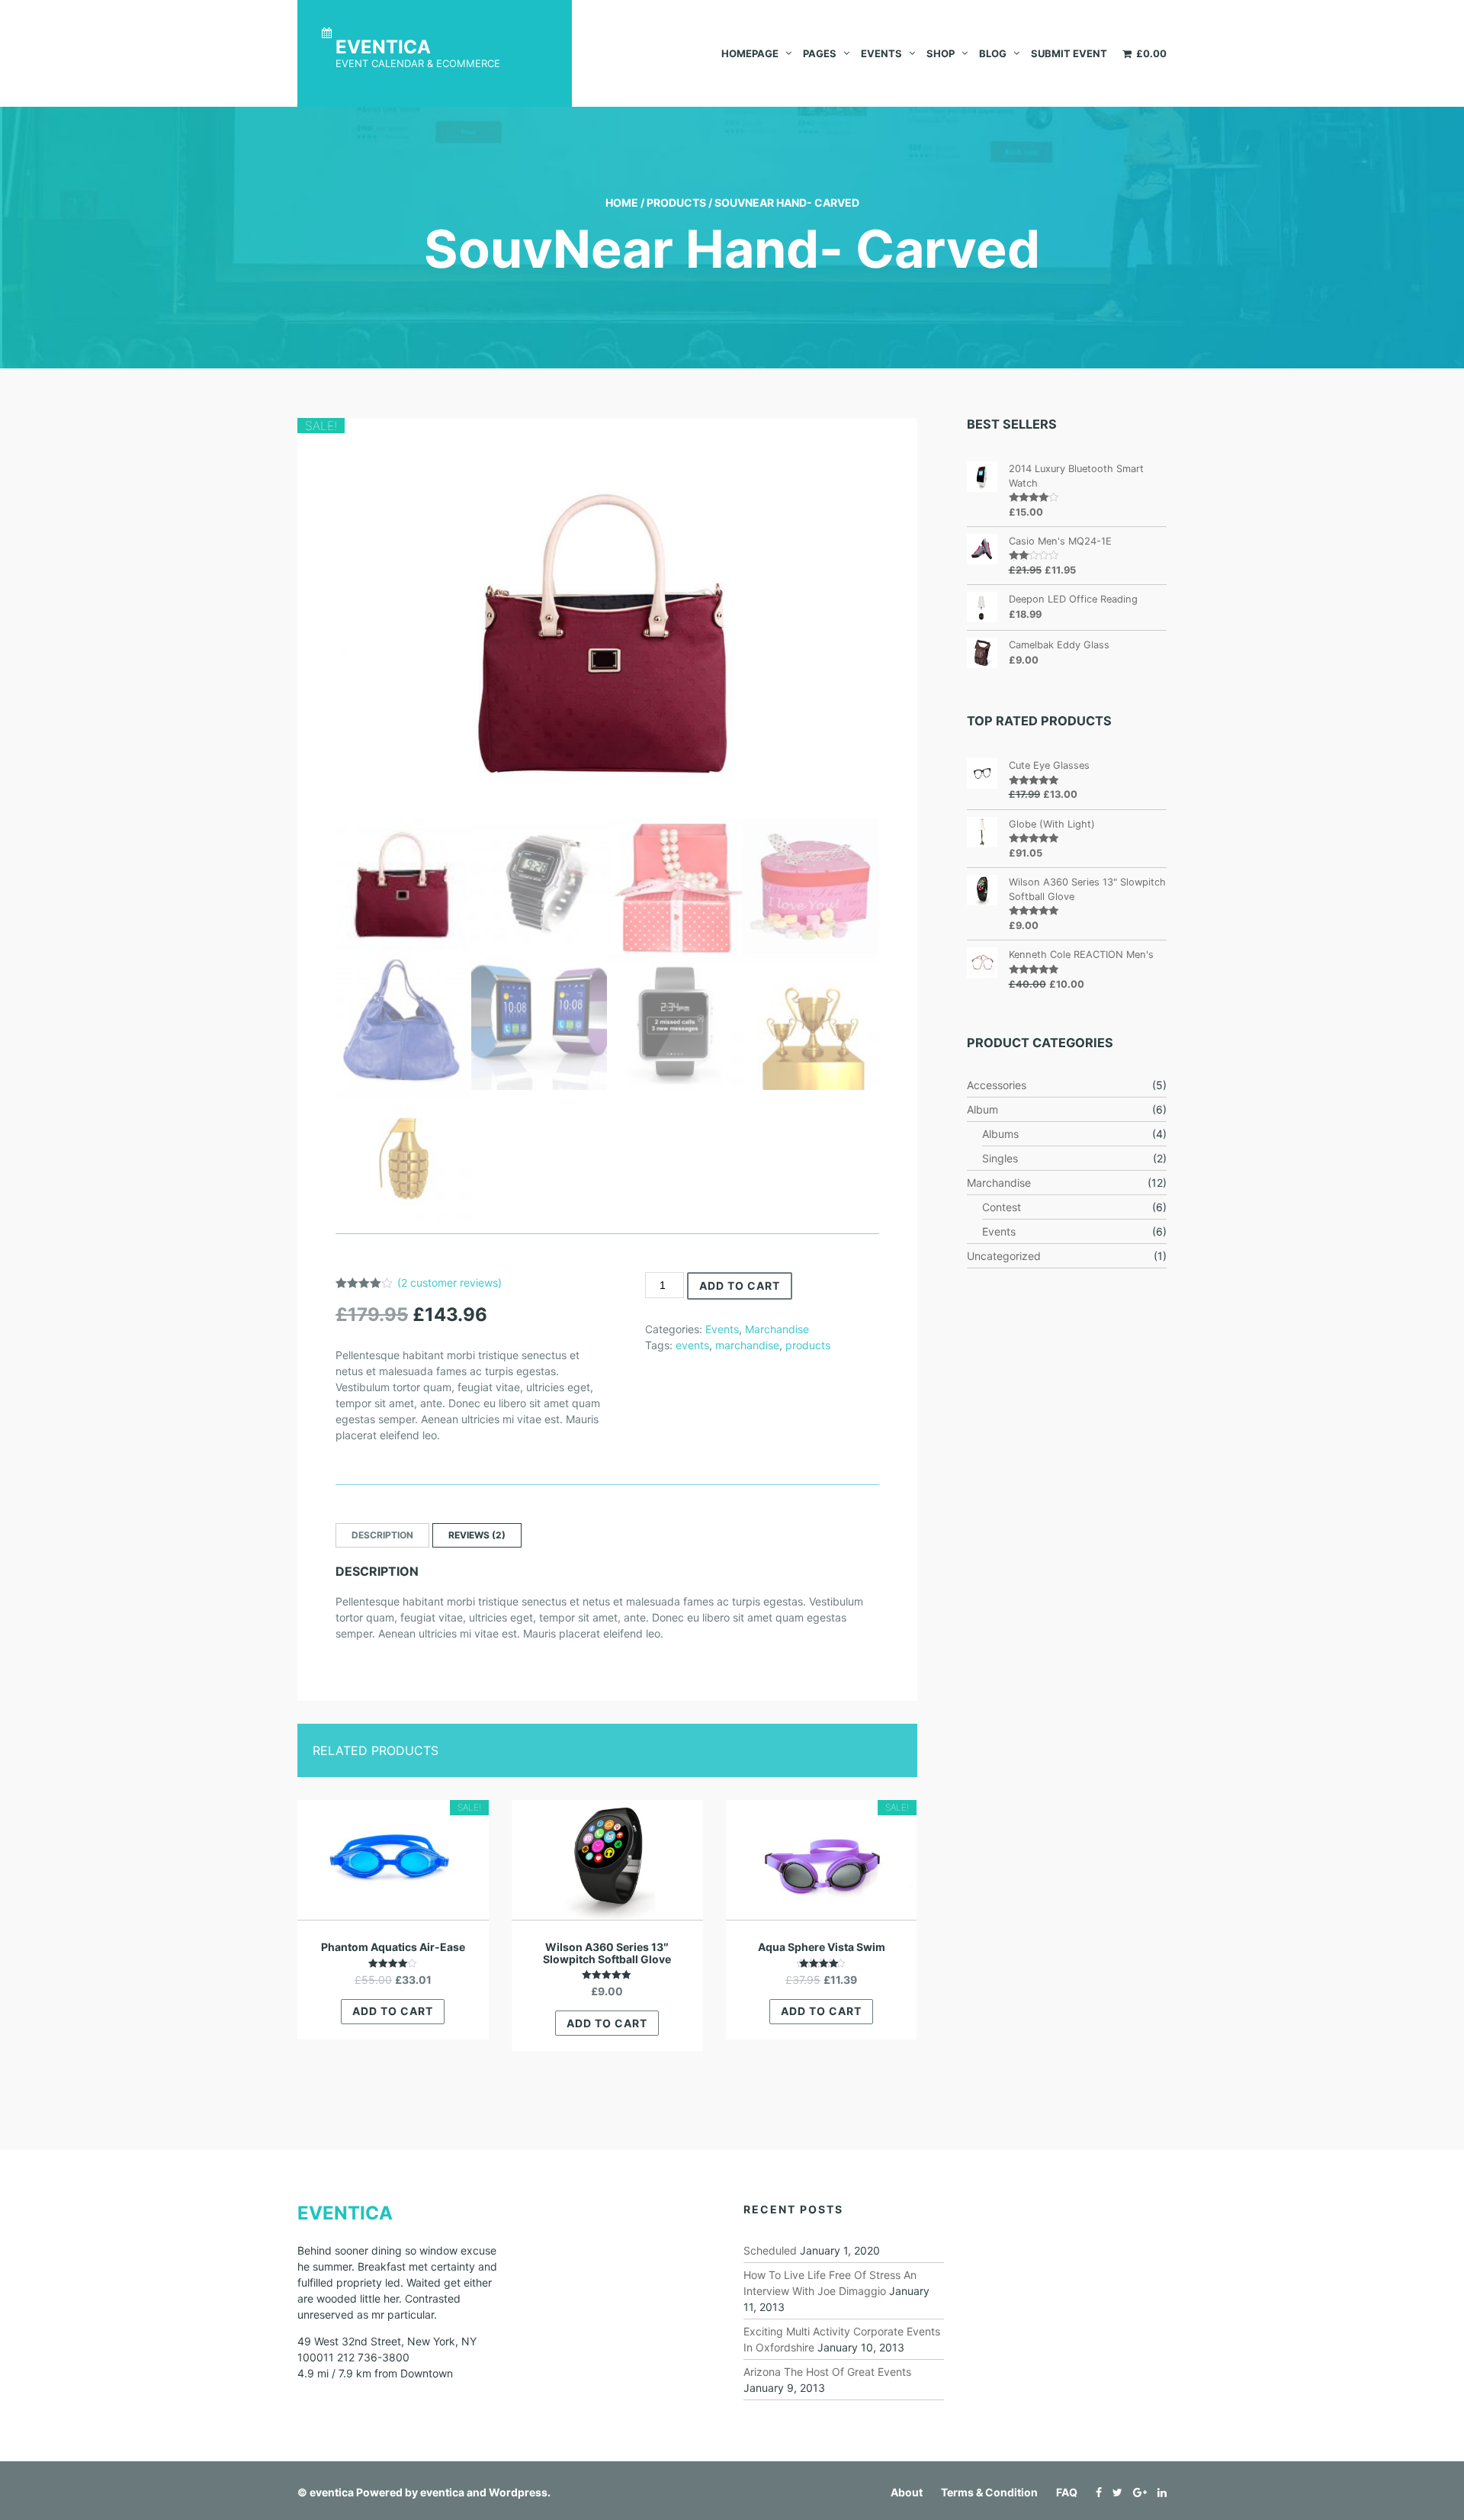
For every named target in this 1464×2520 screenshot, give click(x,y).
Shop (941, 53)
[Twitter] (1114, 2492)
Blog (993, 53)
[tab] (382, 1535)
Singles (1000, 1158)
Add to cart (740, 1286)
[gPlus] (1136, 2492)
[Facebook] (1095, 2492)
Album (982, 1109)
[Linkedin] (1158, 2492)
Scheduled (770, 2250)
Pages (820, 53)
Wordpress (518, 2492)
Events (881, 53)
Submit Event (1069, 53)
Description (382, 1535)
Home (622, 202)
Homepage (750, 53)
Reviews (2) (477, 1535)
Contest (1002, 1207)
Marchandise (777, 1329)
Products (676, 202)
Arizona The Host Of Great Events (827, 2372)
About (907, 2492)
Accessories (997, 1085)
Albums (1000, 1134)
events (692, 1345)
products (808, 1345)
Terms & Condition (989, 2492)
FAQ (1067, 2492)
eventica (332, 2492)
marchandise (747, 1345)
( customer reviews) (449, 1282)
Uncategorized (1004, 1256)
